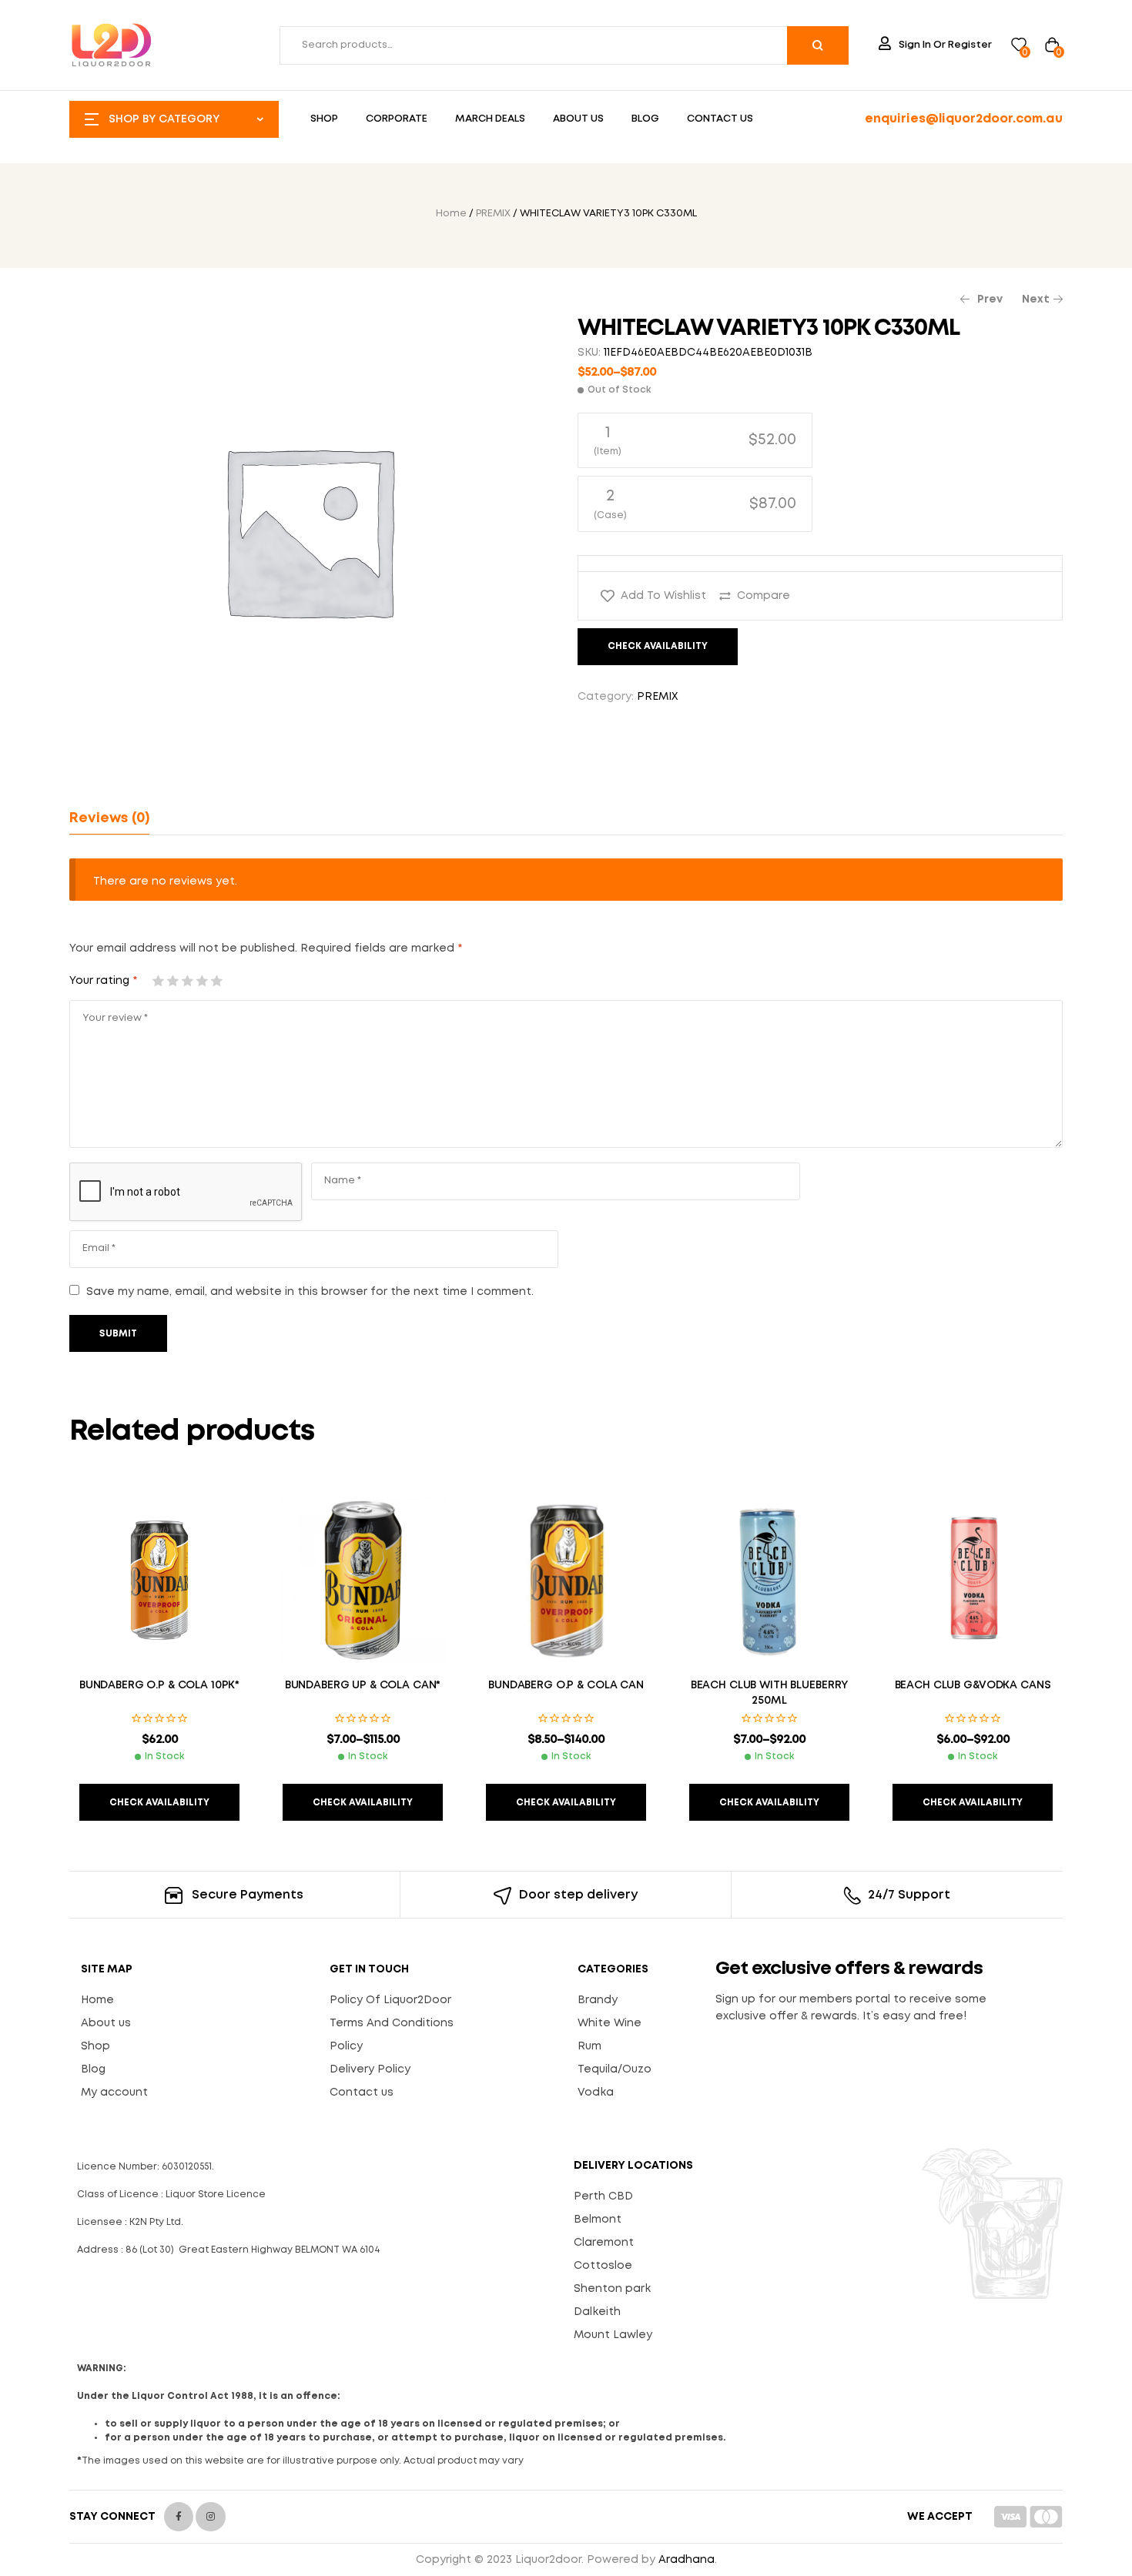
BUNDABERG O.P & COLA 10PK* (159, 1685)
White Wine (610, 2023)
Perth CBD (603, 2196)
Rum (589, 2046)
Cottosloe (603, 2266)
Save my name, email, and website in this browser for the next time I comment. (310, 1292)
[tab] (109, 818)
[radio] (695, 440)
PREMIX (493, 214)
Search (818, 45)
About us (106, 2023)
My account (114, 2093)
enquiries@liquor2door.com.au (964, 119)
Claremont (604, 2243)
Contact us (362, 2093)
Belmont (598, 2220)
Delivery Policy (370, 2069)
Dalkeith (597, 2312)
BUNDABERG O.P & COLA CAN (566, 1685)
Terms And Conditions (392, 2023)
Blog (93, 2069)
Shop (95, 2046)
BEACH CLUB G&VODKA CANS (973, 1685)
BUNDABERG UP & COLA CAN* (363, 1685)
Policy (346, 2046)
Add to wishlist (663, 596)
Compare (764, 596)
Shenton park (612, 2289)
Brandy (598, 2000)
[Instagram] (210, 2517)
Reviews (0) (109, 818)
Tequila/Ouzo (615, 2069)
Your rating (103, 981)
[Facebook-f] (179, 2517)
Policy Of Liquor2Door (390, 2000)
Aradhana (687, 2560)
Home (451, 214)
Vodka (596, 2093)
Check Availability (658, 646)
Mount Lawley (613, 2335)
